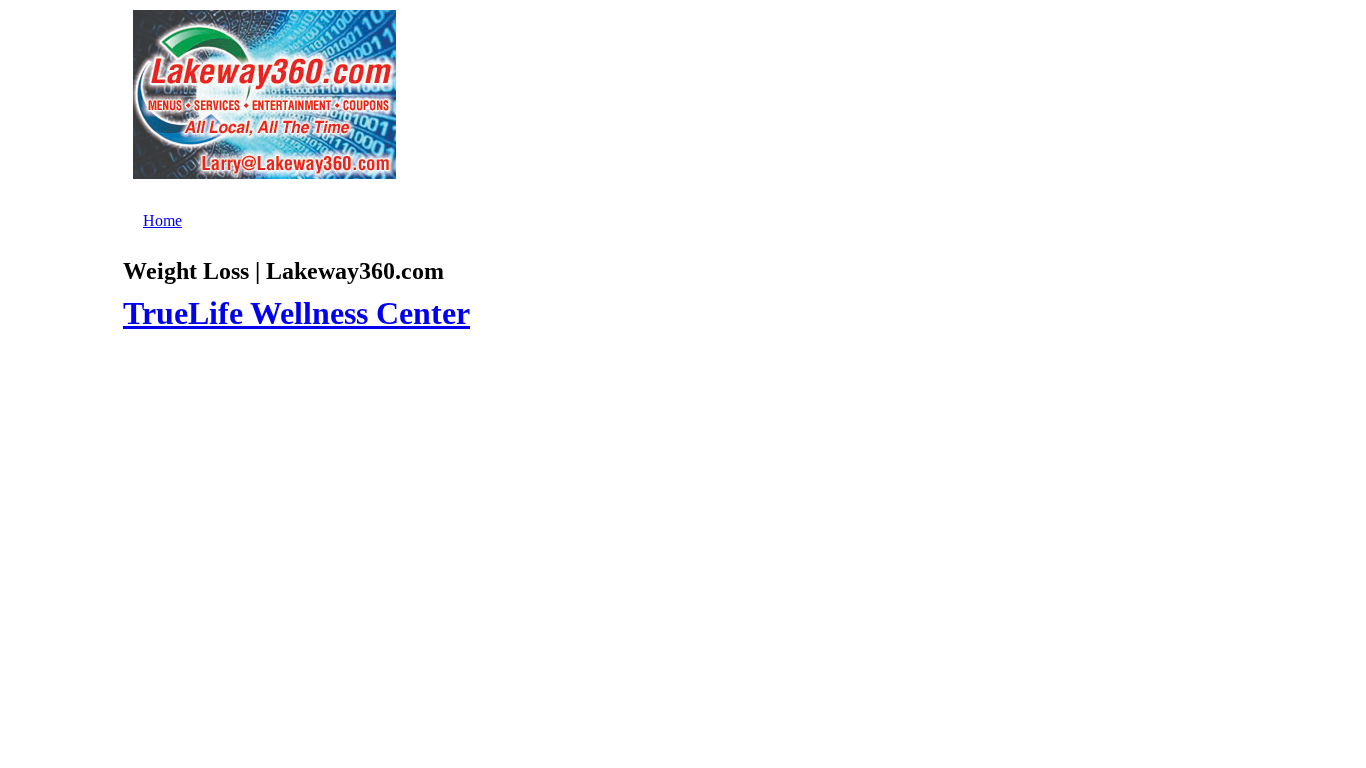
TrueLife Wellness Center (296, 313)
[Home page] (264, 166)
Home (162, 220)
